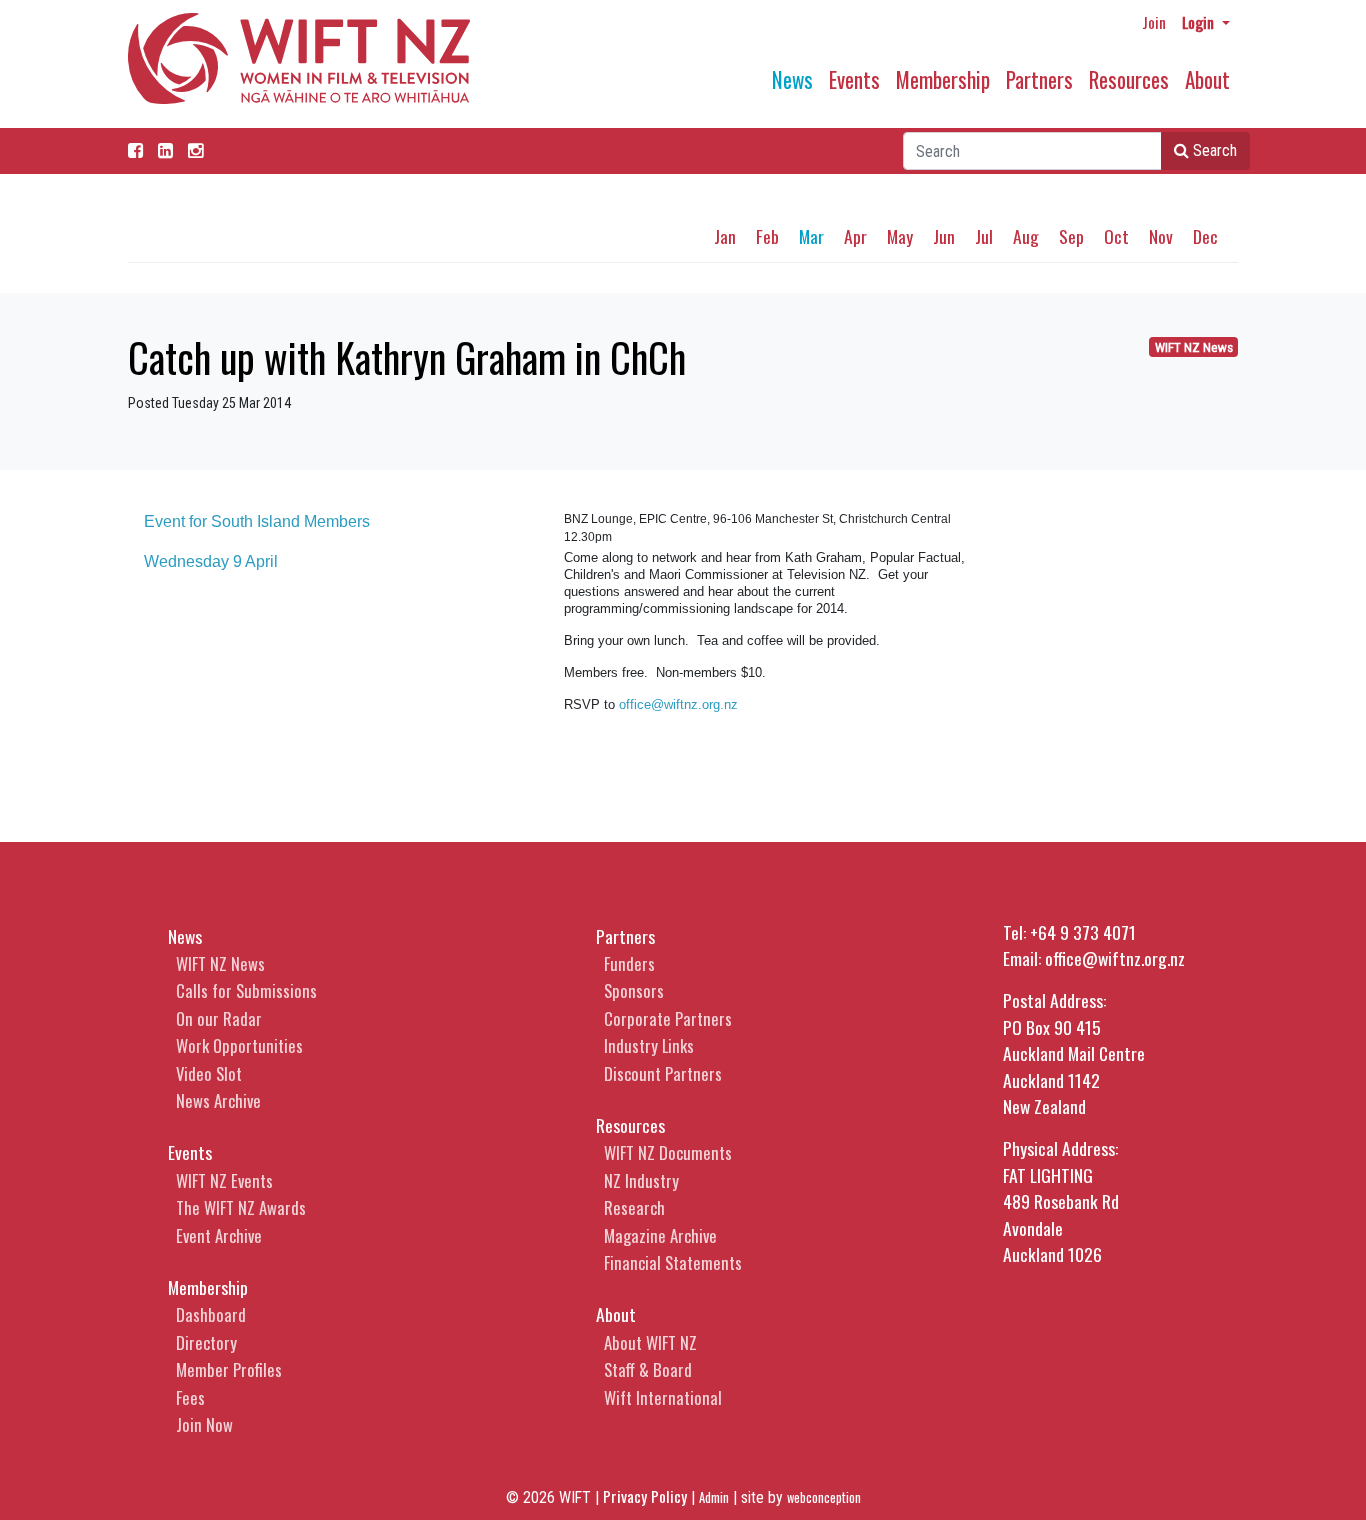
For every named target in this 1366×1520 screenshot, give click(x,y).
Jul (984, 236)
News (792, 79)
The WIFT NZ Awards (241, 1207)
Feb (767, 236)
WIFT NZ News (1194, 347)
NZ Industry (641, 1180)
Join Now (204, 1424)
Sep (1071, 236)
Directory (206, 1342)
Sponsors (634, 990)
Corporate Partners (668, 1018)
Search (1213, 150)
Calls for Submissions (246, 990)
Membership (943, 79)
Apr (855, 236)
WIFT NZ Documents (668, 1152)
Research (634, 1207)
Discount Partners (663, 1073)
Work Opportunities (239, 1045)
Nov (1161, 236)
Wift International (663, 1397)
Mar (811, 236)
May (900, 236)
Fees (190, 1397)
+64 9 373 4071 (1083, 932)
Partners (1039, 79)
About (1207, 79)
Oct (1116, 236)
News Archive (218, 1100)
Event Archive (219, 1235)
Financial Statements (673, 1262)
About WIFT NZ (650, 1342)
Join (1154, 22)
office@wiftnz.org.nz (678, 704)
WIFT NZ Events (224, 1180)
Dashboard (211, 1314)
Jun (944, 236)
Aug (1026, 236)
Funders (629, 963)
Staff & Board (648, 1369)
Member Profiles (229, 1369)
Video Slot (209, 1073)
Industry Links (649, 1045)
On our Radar (219, 1018)
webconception (824, 1497)
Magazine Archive (660, 1235)
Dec (1205, 236)
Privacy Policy (645, 1496)
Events (854, 79)
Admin (714, 1497)
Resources (1129, 79)
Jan (725, 236)
